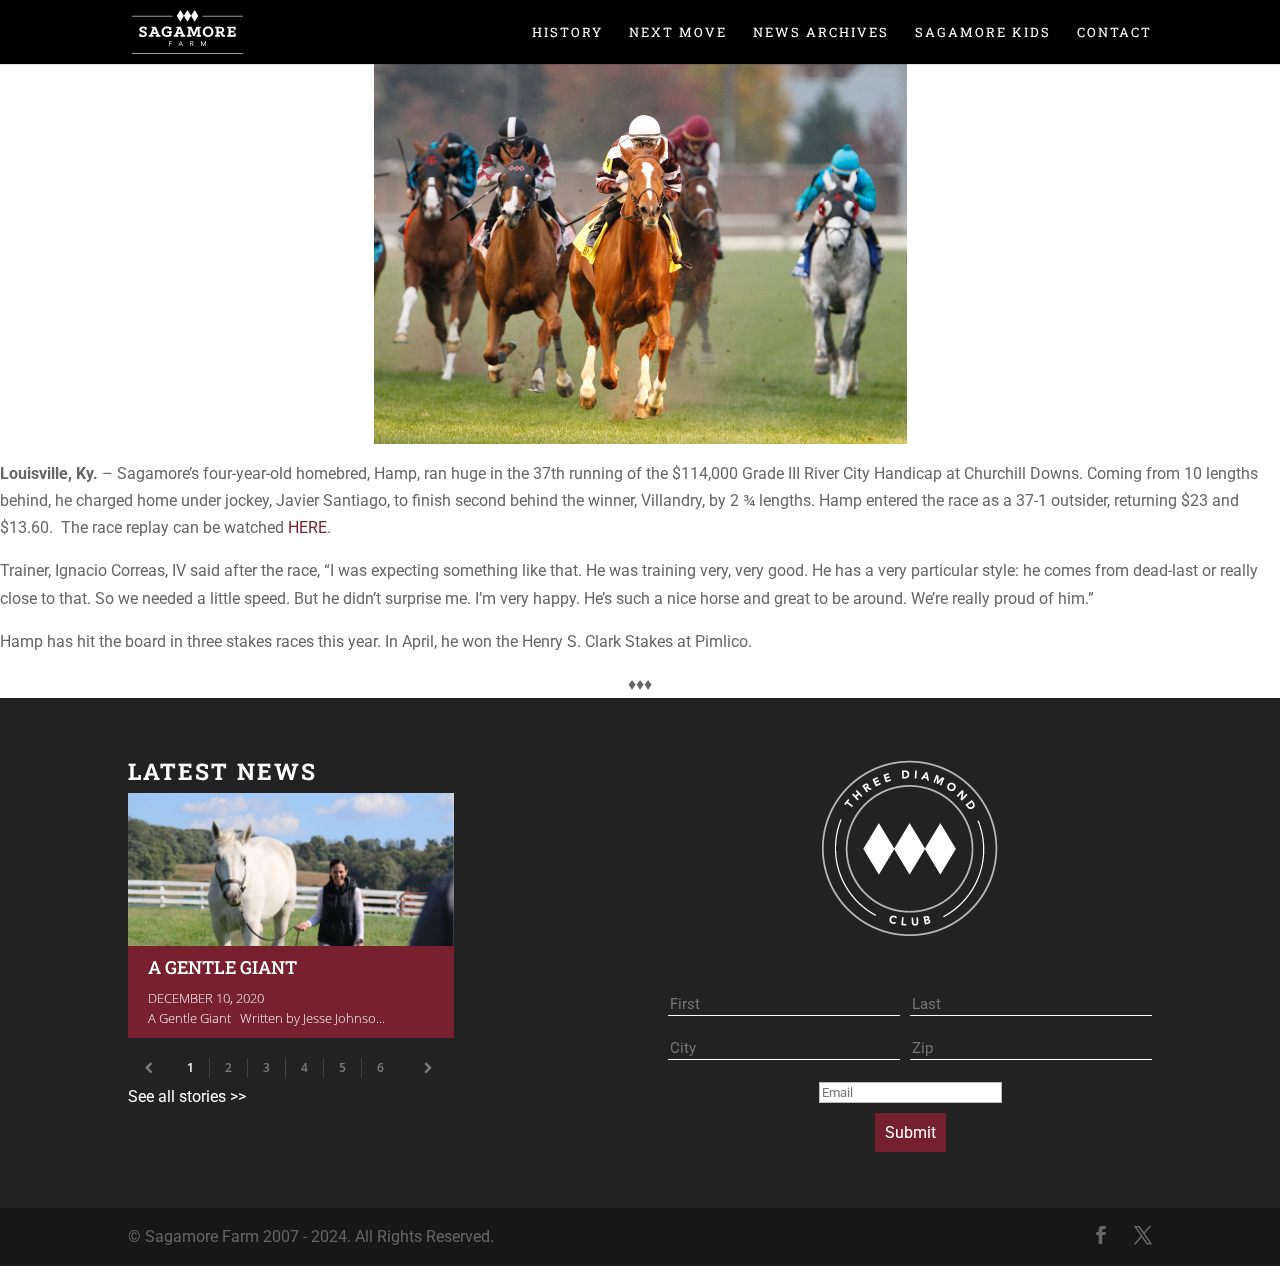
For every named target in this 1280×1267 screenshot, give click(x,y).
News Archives (821, 33)
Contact (1114, 33)
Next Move (678, 33)
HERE (307, 527)
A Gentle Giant (291, 915)
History (567, 33)
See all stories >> (187, 1096)
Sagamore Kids (983, 33)
